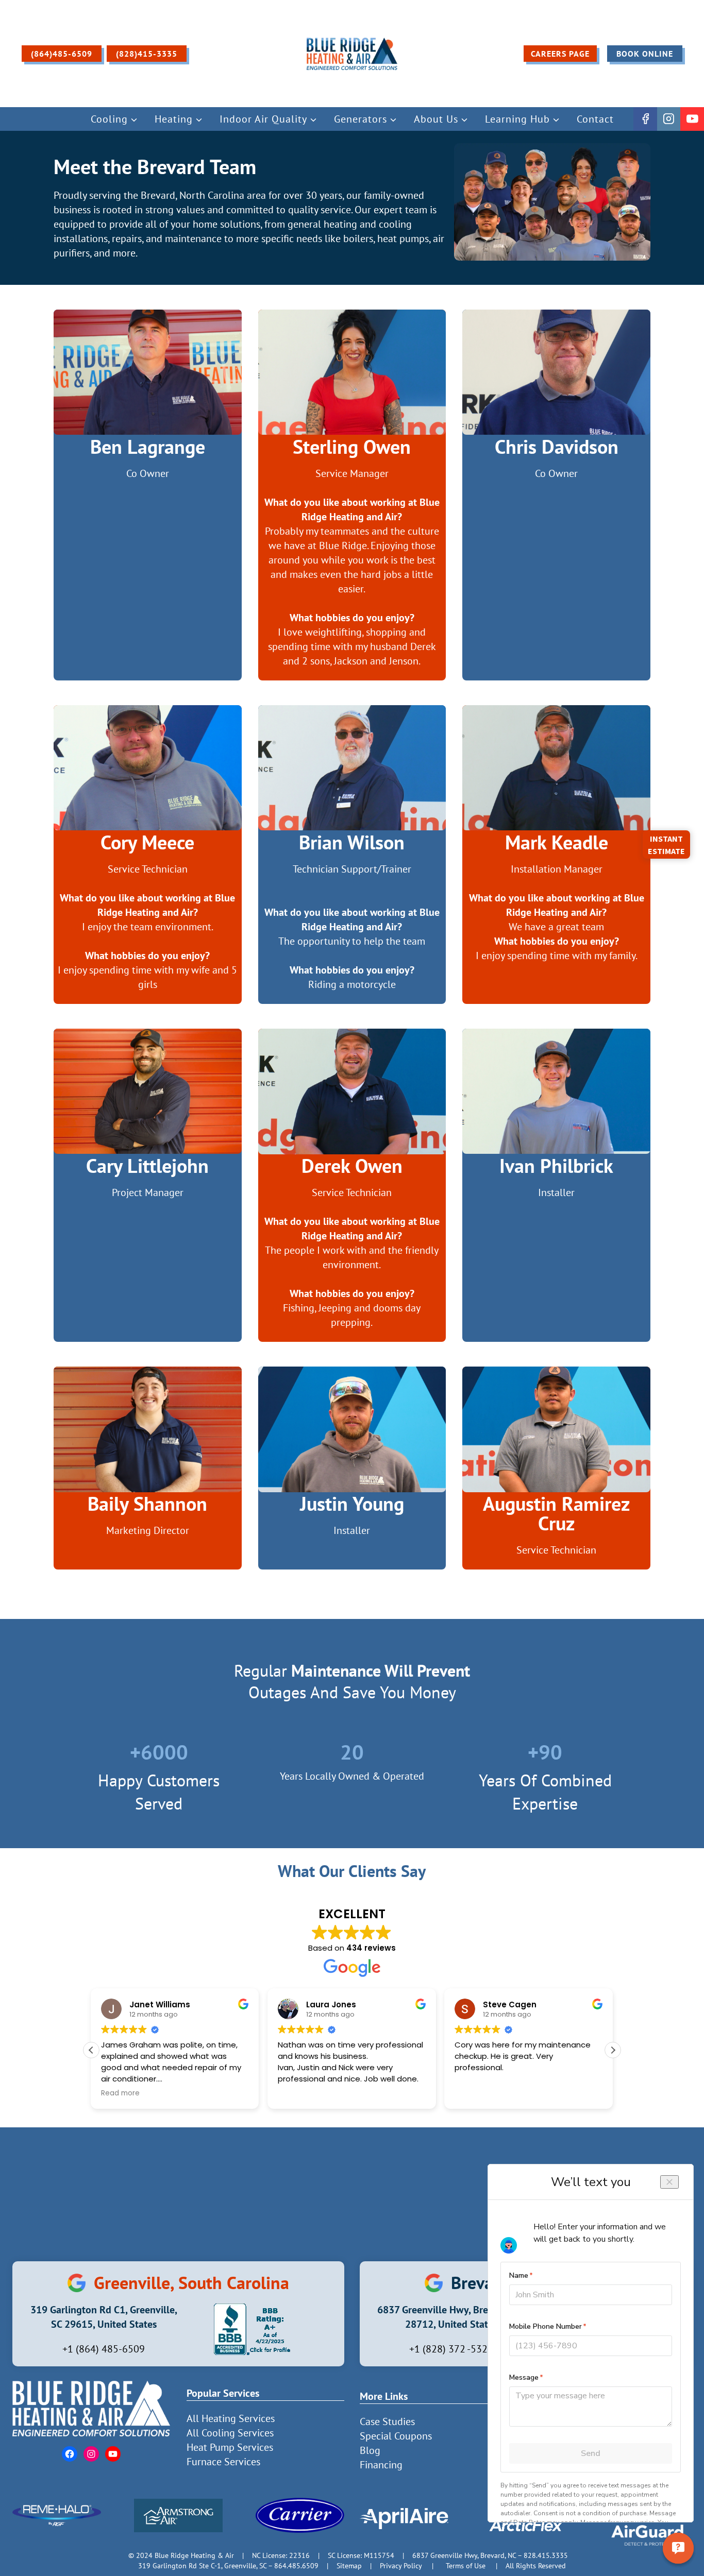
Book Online (645, 54)
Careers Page (560, 54)
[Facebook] (645, 119)
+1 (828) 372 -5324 (451, 2349)
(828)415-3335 (147, 54)
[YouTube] (692, 119)
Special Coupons (396, 2436)
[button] (613, 2050)
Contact (595, 119)
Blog (370, 2450)
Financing (381, 2465)
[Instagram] (669, 119)
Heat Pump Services (230, 2447)
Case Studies (387, 2421)
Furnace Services (223, 2462)
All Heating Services (231, 2418)
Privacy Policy (401, 2565)
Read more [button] (474, 2093)
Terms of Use (466, 2565)
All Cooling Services (230, 2433)
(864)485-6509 (62, 54)
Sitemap (349, 2565)
